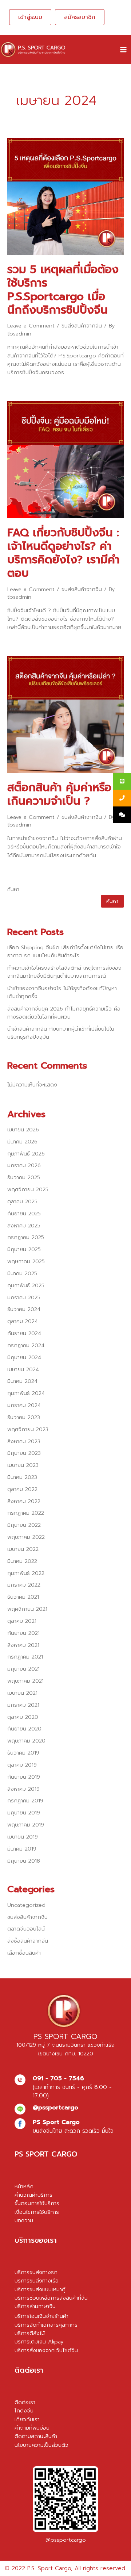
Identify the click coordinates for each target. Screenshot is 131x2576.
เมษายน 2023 (23, 1465)
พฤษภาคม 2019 (26, 1825)
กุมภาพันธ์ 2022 (26, 1573)
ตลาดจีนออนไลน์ (26, 1929)
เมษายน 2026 (23, 1130)
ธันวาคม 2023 (24, 1417)
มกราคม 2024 (24, 1405)
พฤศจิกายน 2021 (27, 1609)
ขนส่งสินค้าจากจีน (82, 326)
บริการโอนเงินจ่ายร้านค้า (41, 2316)
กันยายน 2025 (24, 1214)
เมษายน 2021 (22, 1693)
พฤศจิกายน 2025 (28, 1189)
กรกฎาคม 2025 (26, 1237)
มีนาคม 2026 (22, 1142)
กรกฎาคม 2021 (25, 1657)
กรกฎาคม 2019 (25, 1801)
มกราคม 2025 (24, 1297)
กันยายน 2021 (23, 1633)
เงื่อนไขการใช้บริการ (37, 2212)
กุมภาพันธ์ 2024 (26, 1393)
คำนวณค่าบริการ (33, 2195)
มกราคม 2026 (24, 1165)
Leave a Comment (31, 326)
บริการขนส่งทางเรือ (37, 2281)
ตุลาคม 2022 (22, 1489)
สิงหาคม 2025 (24, 1226)
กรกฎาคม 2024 (26, 1345)
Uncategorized (26, 1905)
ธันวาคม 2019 (23, 1753)
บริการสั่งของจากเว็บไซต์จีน (46, 2350)
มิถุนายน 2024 (24, 1357)
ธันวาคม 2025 (24, 1177)
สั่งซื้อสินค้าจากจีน (28, 1941)
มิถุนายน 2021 (23, 1669)
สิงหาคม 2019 (23, 1789)
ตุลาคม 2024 (23, 1321)
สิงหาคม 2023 (24, 1441)
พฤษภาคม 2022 (26, 1537)
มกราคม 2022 (24, 1585)
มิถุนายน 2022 (24, 1525)
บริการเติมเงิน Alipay (39, 2342)
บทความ (24, 2220)
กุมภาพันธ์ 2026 (26, 1154)
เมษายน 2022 (23, 1549)
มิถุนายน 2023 (24, 1453)
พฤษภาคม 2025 (26, 1261)
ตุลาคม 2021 (22, 1621)
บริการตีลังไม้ (30, 2333)
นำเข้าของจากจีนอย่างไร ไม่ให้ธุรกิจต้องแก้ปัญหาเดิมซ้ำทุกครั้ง (62, 992)
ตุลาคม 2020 (23, 1717)
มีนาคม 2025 (22, 1273)
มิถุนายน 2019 (24, 1813)
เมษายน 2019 (23, 1837)
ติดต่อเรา (25, 2402)
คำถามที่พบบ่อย (32, 2428)
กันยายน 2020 (24, 1729)
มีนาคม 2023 (22, 1477)
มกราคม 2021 (23, 1705)
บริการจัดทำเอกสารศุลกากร (46, 2325)
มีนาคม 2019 (22, 1849)
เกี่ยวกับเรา (27, 2419)
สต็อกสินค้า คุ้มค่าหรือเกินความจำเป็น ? (59, 794)
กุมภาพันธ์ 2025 (26, 1285)
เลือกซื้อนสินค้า (24, 1953)
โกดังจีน (24, 2411)
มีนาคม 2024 (22, 1381)
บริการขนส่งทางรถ (36, 2272)
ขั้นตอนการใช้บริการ (37, 2203)
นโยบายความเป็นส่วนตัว (41, 2445)
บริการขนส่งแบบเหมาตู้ (40, 2289)
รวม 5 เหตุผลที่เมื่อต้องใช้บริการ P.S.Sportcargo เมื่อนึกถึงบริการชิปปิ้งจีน (63, 290)
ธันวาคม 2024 (24, 1309)
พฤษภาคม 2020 (26, 1741)
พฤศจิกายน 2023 (28, 1429)
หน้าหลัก (24, 2186)
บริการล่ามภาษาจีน (35, 2306)
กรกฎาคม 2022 (26, 1513)
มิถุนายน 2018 (24, 1861)
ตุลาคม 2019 (22, 1765)
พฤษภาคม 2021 (25, 1681)
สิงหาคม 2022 (24, 1501)
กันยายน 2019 (24, 1777)
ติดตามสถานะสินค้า (36, 2436)
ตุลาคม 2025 (22, 1201)
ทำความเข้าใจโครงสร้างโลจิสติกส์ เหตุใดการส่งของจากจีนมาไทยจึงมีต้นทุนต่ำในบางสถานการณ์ (64, 972)
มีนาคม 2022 (22, 1561)
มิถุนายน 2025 (24, 1249)
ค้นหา (13, 889)
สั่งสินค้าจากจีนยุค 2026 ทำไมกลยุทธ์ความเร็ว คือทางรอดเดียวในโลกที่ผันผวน (64, 1013)
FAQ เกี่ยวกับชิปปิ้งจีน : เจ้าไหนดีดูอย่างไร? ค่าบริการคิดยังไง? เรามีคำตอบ (63, 553)
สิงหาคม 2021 (23, 1645)
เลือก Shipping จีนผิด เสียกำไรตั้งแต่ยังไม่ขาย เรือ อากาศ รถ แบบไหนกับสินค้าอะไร (65, 951)
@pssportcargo (66, 2540)
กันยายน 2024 (24, 1333)
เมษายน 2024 (23, 1369)
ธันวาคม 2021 (23, 1597)
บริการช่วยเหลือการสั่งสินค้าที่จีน (51, 2298)
